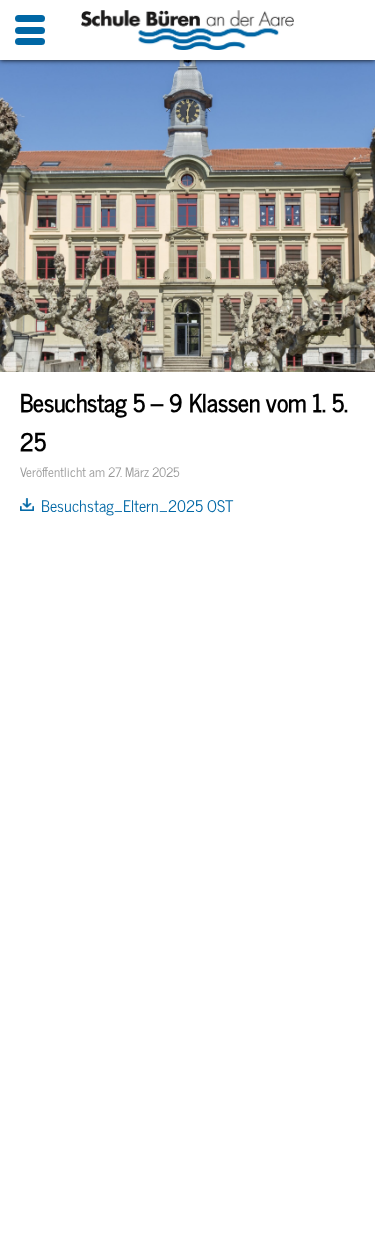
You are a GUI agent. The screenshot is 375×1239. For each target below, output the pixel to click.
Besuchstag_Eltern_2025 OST (137, 505)
